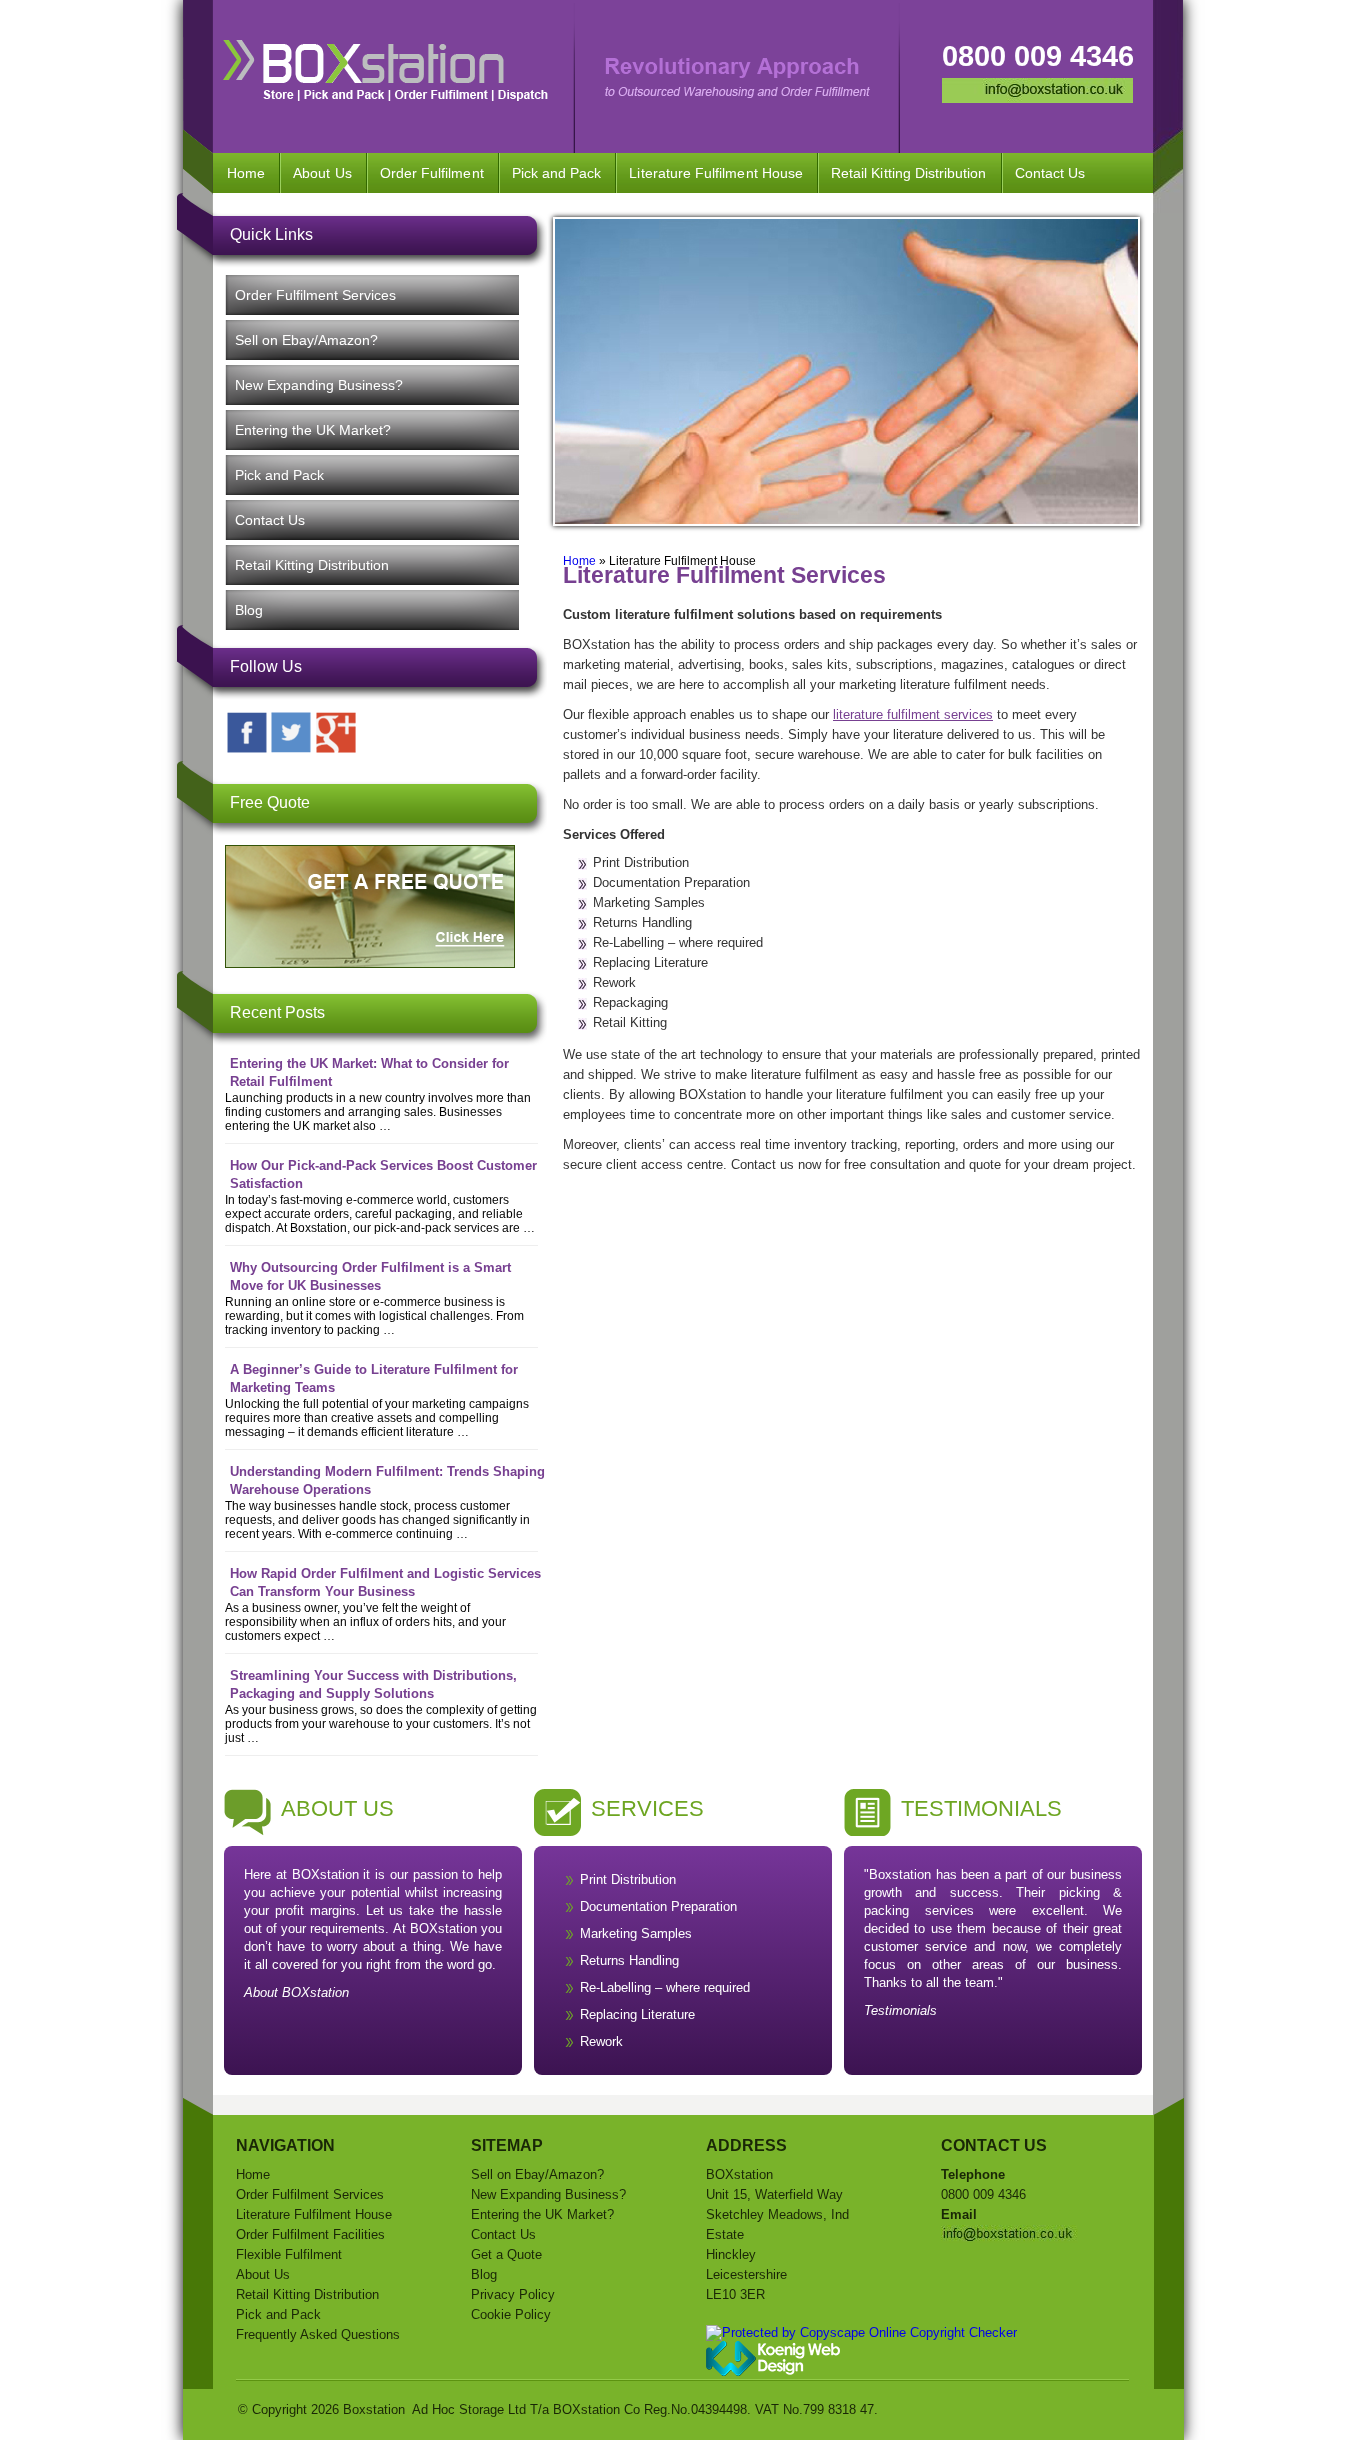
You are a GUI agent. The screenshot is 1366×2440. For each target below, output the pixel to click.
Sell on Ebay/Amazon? (306, 340)
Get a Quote (506, 2254)
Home (246, 173)
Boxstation (374, 2409)
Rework (601, 2041)
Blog (249, 610)
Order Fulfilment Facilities (310, 2234)
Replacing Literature (637, 2014)
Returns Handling (629, 1960)
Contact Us (1050, 173)
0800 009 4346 (1038, 56)
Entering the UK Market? (313, 430)
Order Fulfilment (432, 173)
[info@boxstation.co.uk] (1037, 98)
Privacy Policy (513, 2294)
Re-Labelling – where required (665, 1987)
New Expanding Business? (319, 385)
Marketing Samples (636, 1933)
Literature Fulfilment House (716, 173)
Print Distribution (628, 1879)
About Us (322, 173)
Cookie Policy (511, 2314)
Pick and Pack (557, 173)
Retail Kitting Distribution (909, 173)
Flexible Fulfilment (289, 2254)
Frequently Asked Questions (318, 2334)
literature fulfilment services (913, 714)
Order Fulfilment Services (315, 295)
